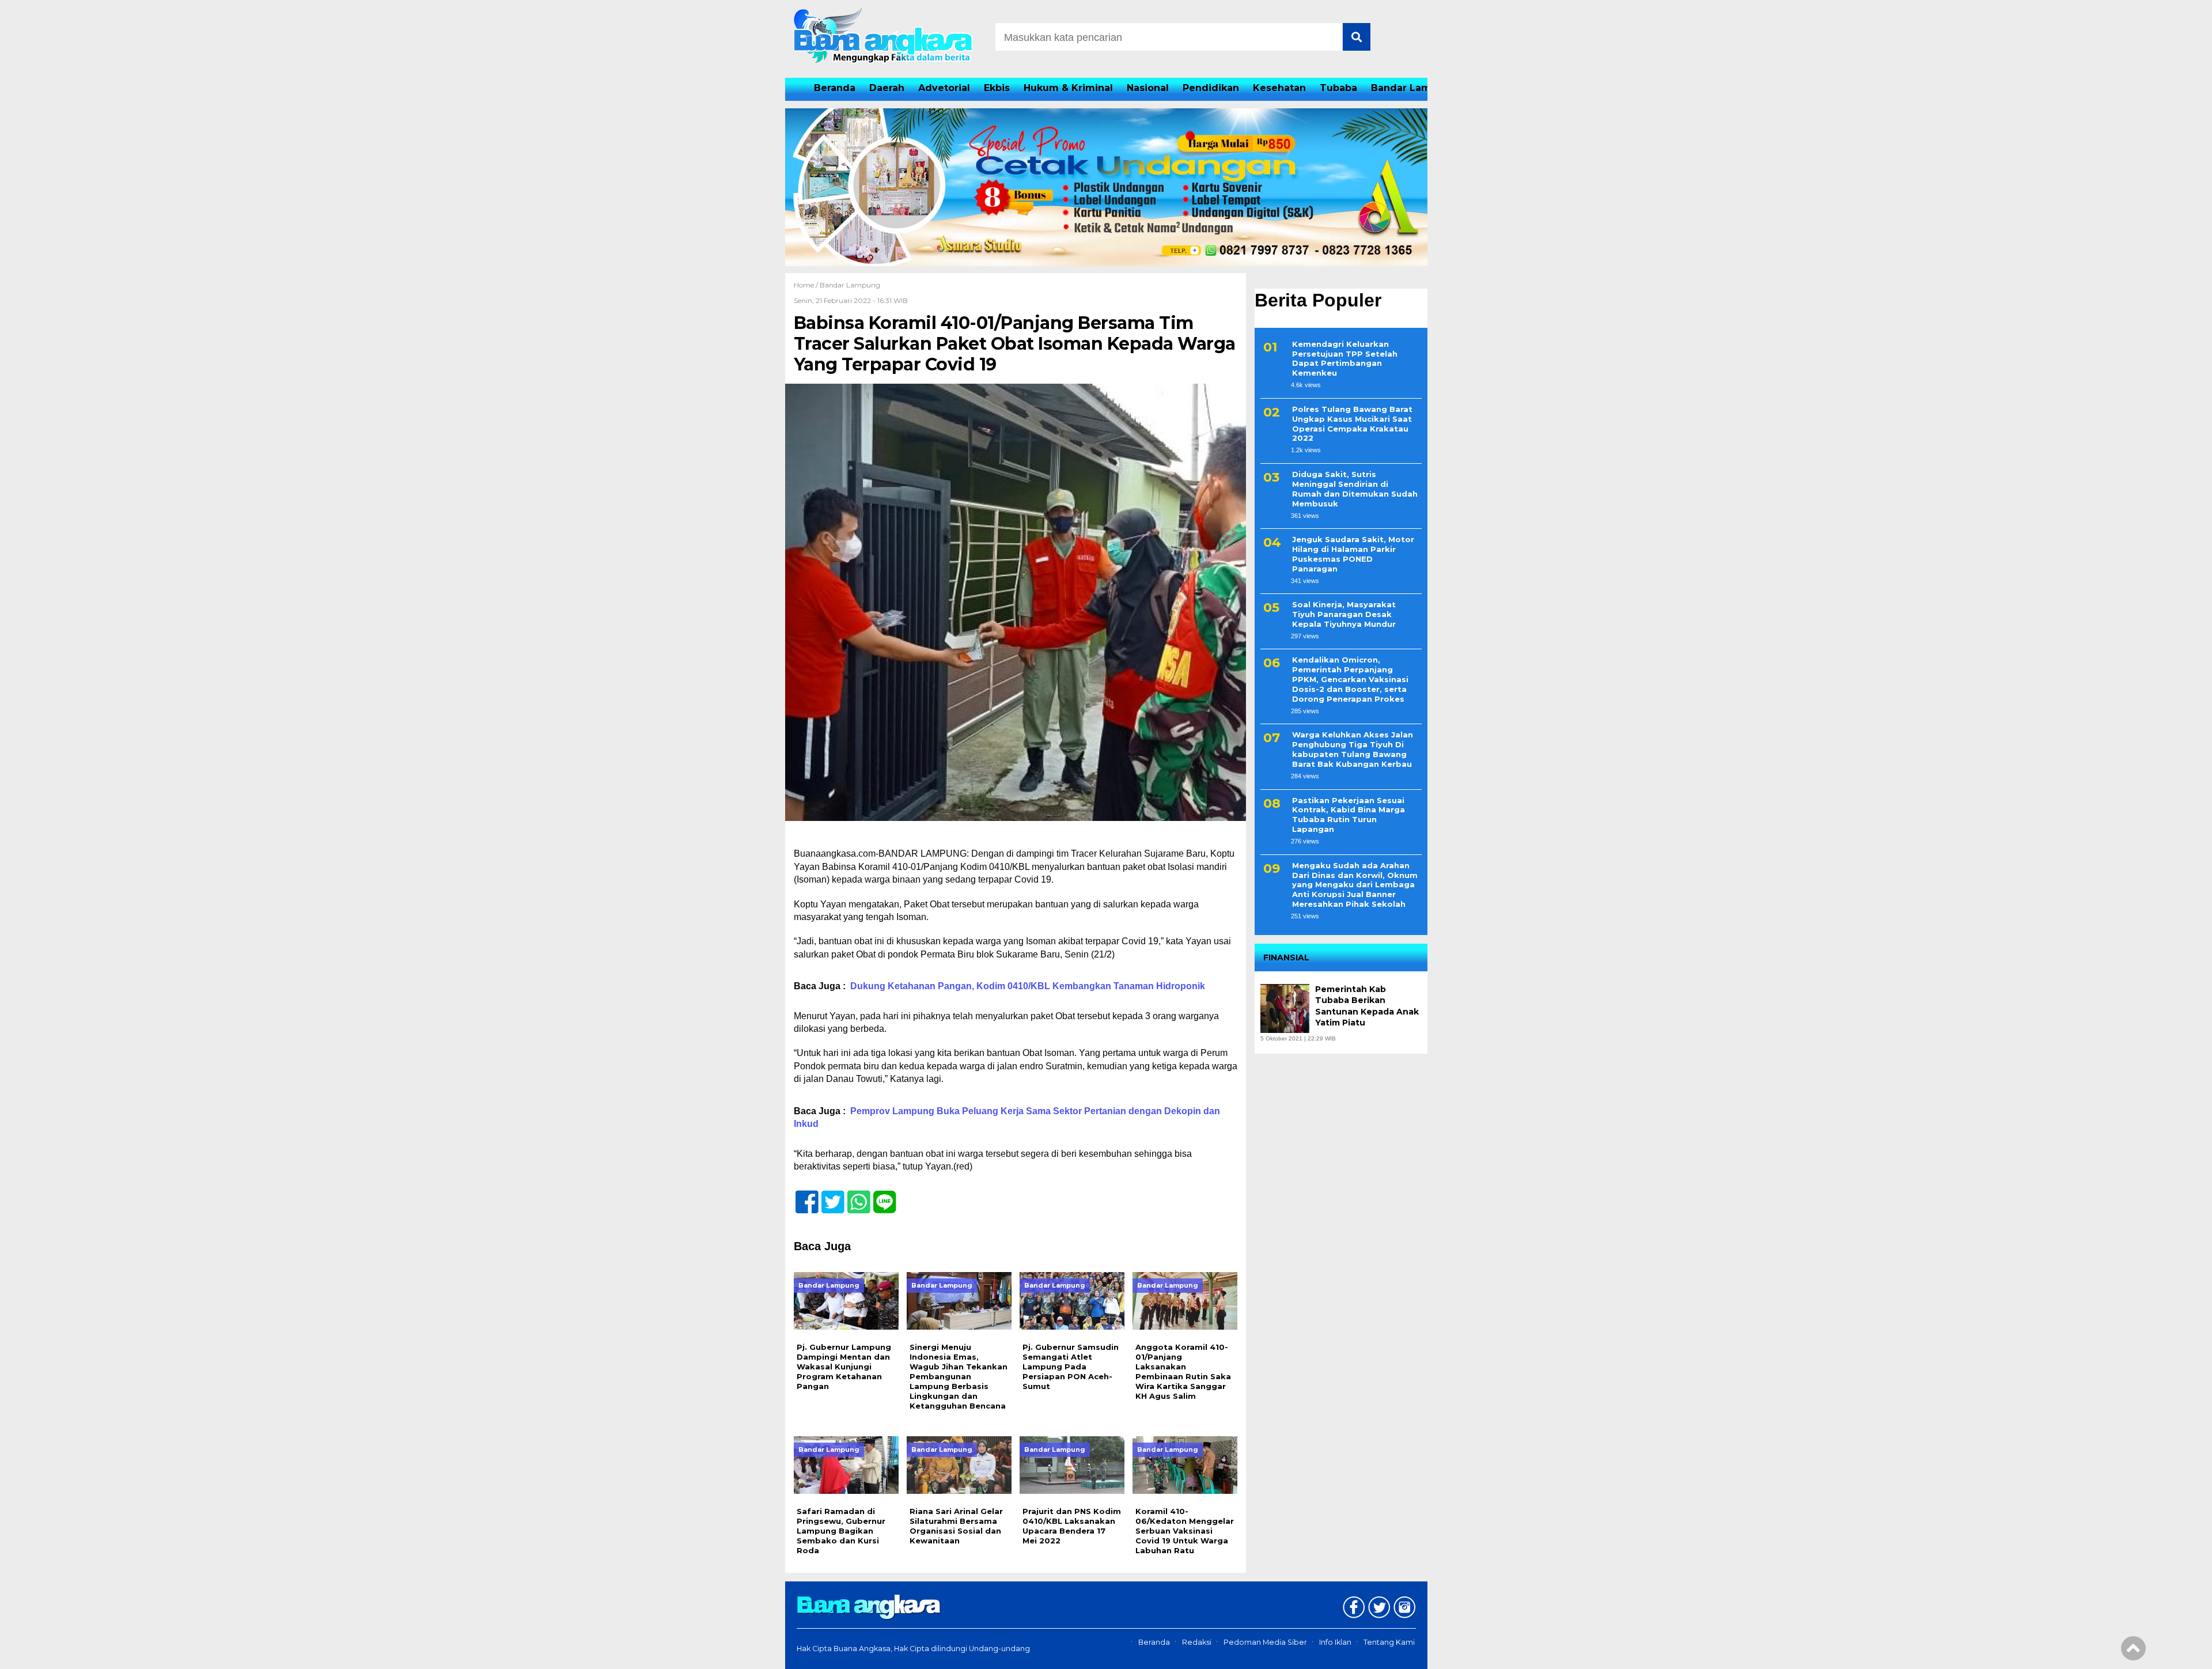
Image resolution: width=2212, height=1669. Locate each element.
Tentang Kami (1389, 1642)
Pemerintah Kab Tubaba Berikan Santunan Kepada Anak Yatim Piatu (1367, 1006)
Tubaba (1338, 88)
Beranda (835, 88)
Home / (807, 285)
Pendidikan (1211, 88)
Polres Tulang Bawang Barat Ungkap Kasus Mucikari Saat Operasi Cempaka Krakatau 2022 (1352, 424)
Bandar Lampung (1414, 88)
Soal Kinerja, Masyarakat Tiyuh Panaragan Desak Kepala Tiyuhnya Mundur (1344, 615)
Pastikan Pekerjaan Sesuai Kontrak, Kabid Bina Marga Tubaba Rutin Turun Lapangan (1349, 815)
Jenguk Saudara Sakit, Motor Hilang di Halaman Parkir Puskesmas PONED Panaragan (1353, 555)
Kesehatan (1279, 88)
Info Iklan (1335, 1642)
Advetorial (944, 88)
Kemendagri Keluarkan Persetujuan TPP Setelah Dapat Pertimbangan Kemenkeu (1345, 359)
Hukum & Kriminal (1068, 88)
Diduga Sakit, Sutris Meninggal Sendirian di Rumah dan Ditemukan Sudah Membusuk (1355, 489)
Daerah (887, 88)
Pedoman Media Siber (1265, 1642)
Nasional (1148, 88)
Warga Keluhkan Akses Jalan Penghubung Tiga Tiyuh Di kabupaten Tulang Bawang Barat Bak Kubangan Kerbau (1353, 750)
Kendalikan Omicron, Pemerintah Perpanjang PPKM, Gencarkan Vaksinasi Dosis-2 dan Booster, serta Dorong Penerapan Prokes (1350, 680)
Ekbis (997, 88)
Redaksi (1197, 1642)
